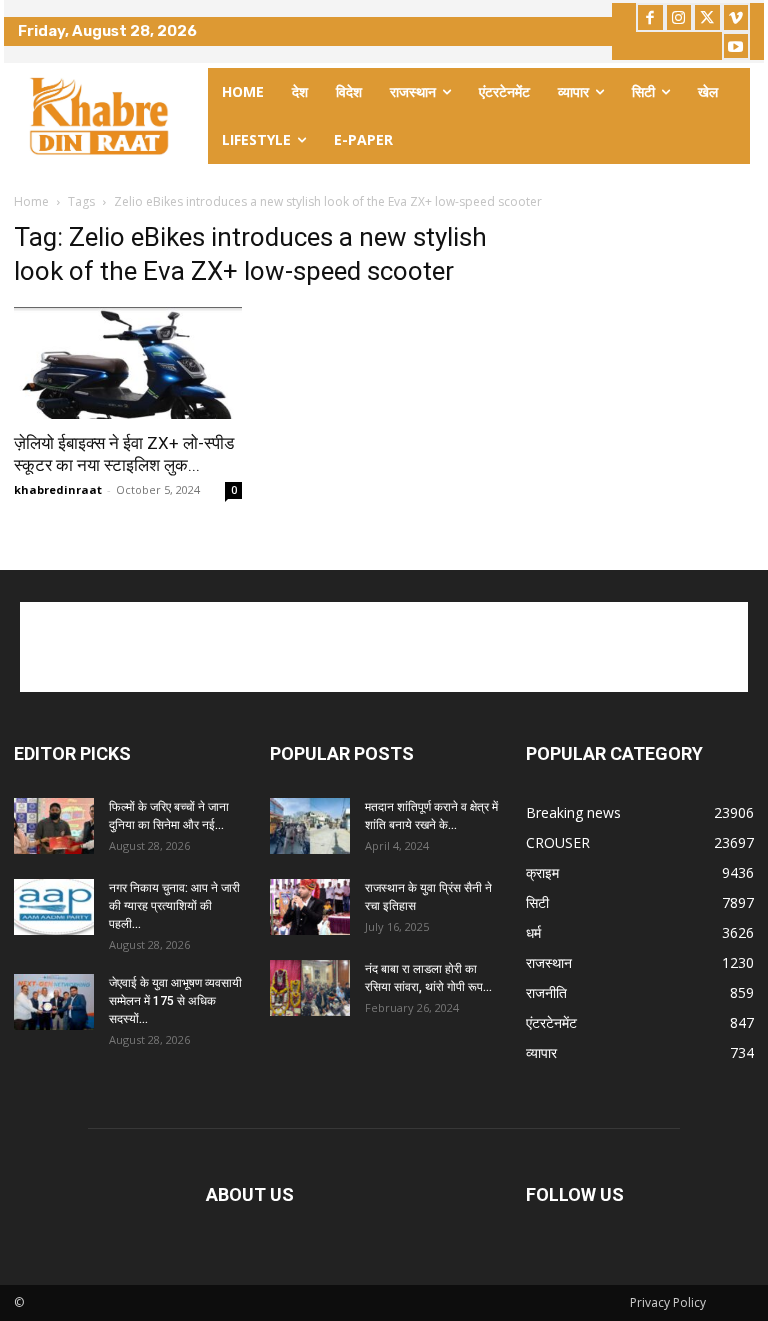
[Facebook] (650, 17)
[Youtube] (736, 46)
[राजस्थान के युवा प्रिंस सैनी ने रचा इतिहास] (310, 907)
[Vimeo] (736, 17)
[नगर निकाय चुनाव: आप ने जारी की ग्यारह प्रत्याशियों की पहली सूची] (54, 907)
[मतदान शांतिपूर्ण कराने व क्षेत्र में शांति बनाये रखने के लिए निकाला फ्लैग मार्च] (310, 826)
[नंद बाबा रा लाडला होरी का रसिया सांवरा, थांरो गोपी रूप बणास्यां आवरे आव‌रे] (310, 988)
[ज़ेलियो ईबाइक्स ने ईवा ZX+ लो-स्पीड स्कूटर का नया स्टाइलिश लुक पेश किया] (128, 363)
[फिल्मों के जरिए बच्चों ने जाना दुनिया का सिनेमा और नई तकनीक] (54, 826)
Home (31, 201)
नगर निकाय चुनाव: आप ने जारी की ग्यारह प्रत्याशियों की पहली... (174, 906)
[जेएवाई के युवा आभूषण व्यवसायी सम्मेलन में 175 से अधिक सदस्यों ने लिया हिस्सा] (54, 1002)
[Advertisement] (384, 647)
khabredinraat (58, 489)
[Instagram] (679, 17)
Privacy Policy (668, 1302)
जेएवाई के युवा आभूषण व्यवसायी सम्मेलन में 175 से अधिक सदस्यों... (175, 1001)
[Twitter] (707, 17)
